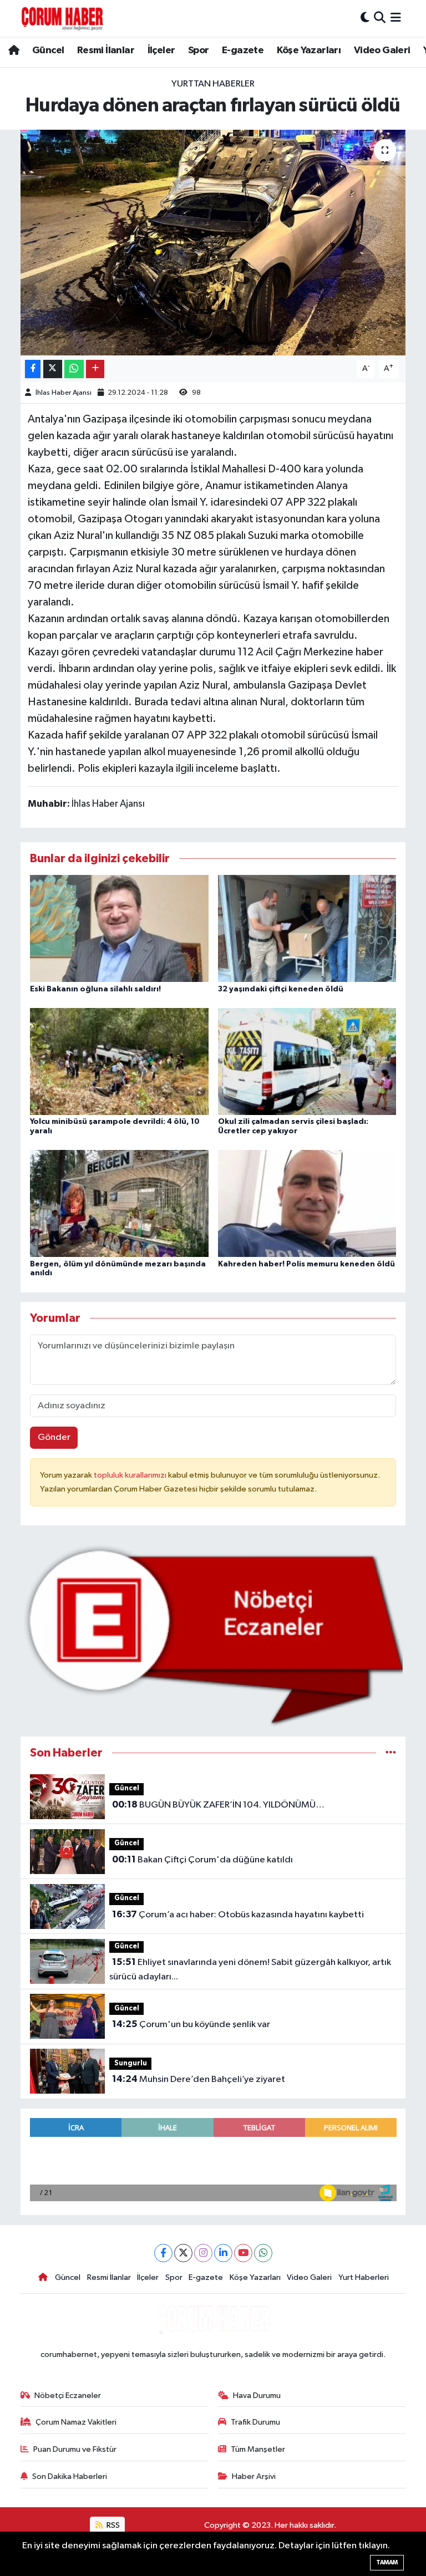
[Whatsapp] (263, 2253)
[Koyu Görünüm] (365, 18)
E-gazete (243, 50)
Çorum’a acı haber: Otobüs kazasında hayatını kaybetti (238, 1915)
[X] (183, 2253)
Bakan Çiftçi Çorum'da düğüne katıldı (202, 1860)
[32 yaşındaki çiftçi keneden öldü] (307, 928)
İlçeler (161, 50)
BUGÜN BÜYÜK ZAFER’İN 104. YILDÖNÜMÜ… (218, 1805)
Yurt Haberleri (364, 2277)
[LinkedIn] (223, 2253)
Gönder (54, 1437)
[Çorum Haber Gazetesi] (62, 18)
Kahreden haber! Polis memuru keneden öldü (306, 1264)
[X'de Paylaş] (53, 369)
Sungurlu (131, 2063)
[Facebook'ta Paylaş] (33, 369)
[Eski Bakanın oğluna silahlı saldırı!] (119, 928)
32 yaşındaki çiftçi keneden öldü (281, 989)
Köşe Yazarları (309, 50)
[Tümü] (391, 1753)
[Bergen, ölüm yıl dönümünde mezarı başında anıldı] (119, 1203)
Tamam (387, 2562)
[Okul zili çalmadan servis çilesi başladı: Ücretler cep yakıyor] (307, 1061)
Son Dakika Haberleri (70, 2476)
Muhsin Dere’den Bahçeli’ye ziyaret (199, 2079)
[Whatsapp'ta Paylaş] (74, 369)
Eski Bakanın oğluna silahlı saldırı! (95, 989)
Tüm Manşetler (258, 2449)
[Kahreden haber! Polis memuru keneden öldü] (307, 1203)
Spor (199, 50)
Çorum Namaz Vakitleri (76, 2422)
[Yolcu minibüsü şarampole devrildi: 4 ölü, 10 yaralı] (119, 1061)
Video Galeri (382, 50)
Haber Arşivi (254, 2476)
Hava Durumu (257, 2396)
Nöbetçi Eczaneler (68, 2396)
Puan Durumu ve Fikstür (75, 2449)
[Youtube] (243, 2253)
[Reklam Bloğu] (213, 1635)
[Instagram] (203, 2253)
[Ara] (380, 18)
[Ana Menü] (396, 18)
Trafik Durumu (255, 2422)
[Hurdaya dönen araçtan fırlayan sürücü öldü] (213, 243)
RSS (112, 2525)
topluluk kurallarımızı (131, 1475)
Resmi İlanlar (106, 50)
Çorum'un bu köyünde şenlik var (191, 2024)
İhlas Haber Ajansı (64, 393)
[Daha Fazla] (95, 369)
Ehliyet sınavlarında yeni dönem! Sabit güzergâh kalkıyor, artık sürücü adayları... (250, 1969)
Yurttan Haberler (213, 84)
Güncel (48, 50)
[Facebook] (163, 2253)
